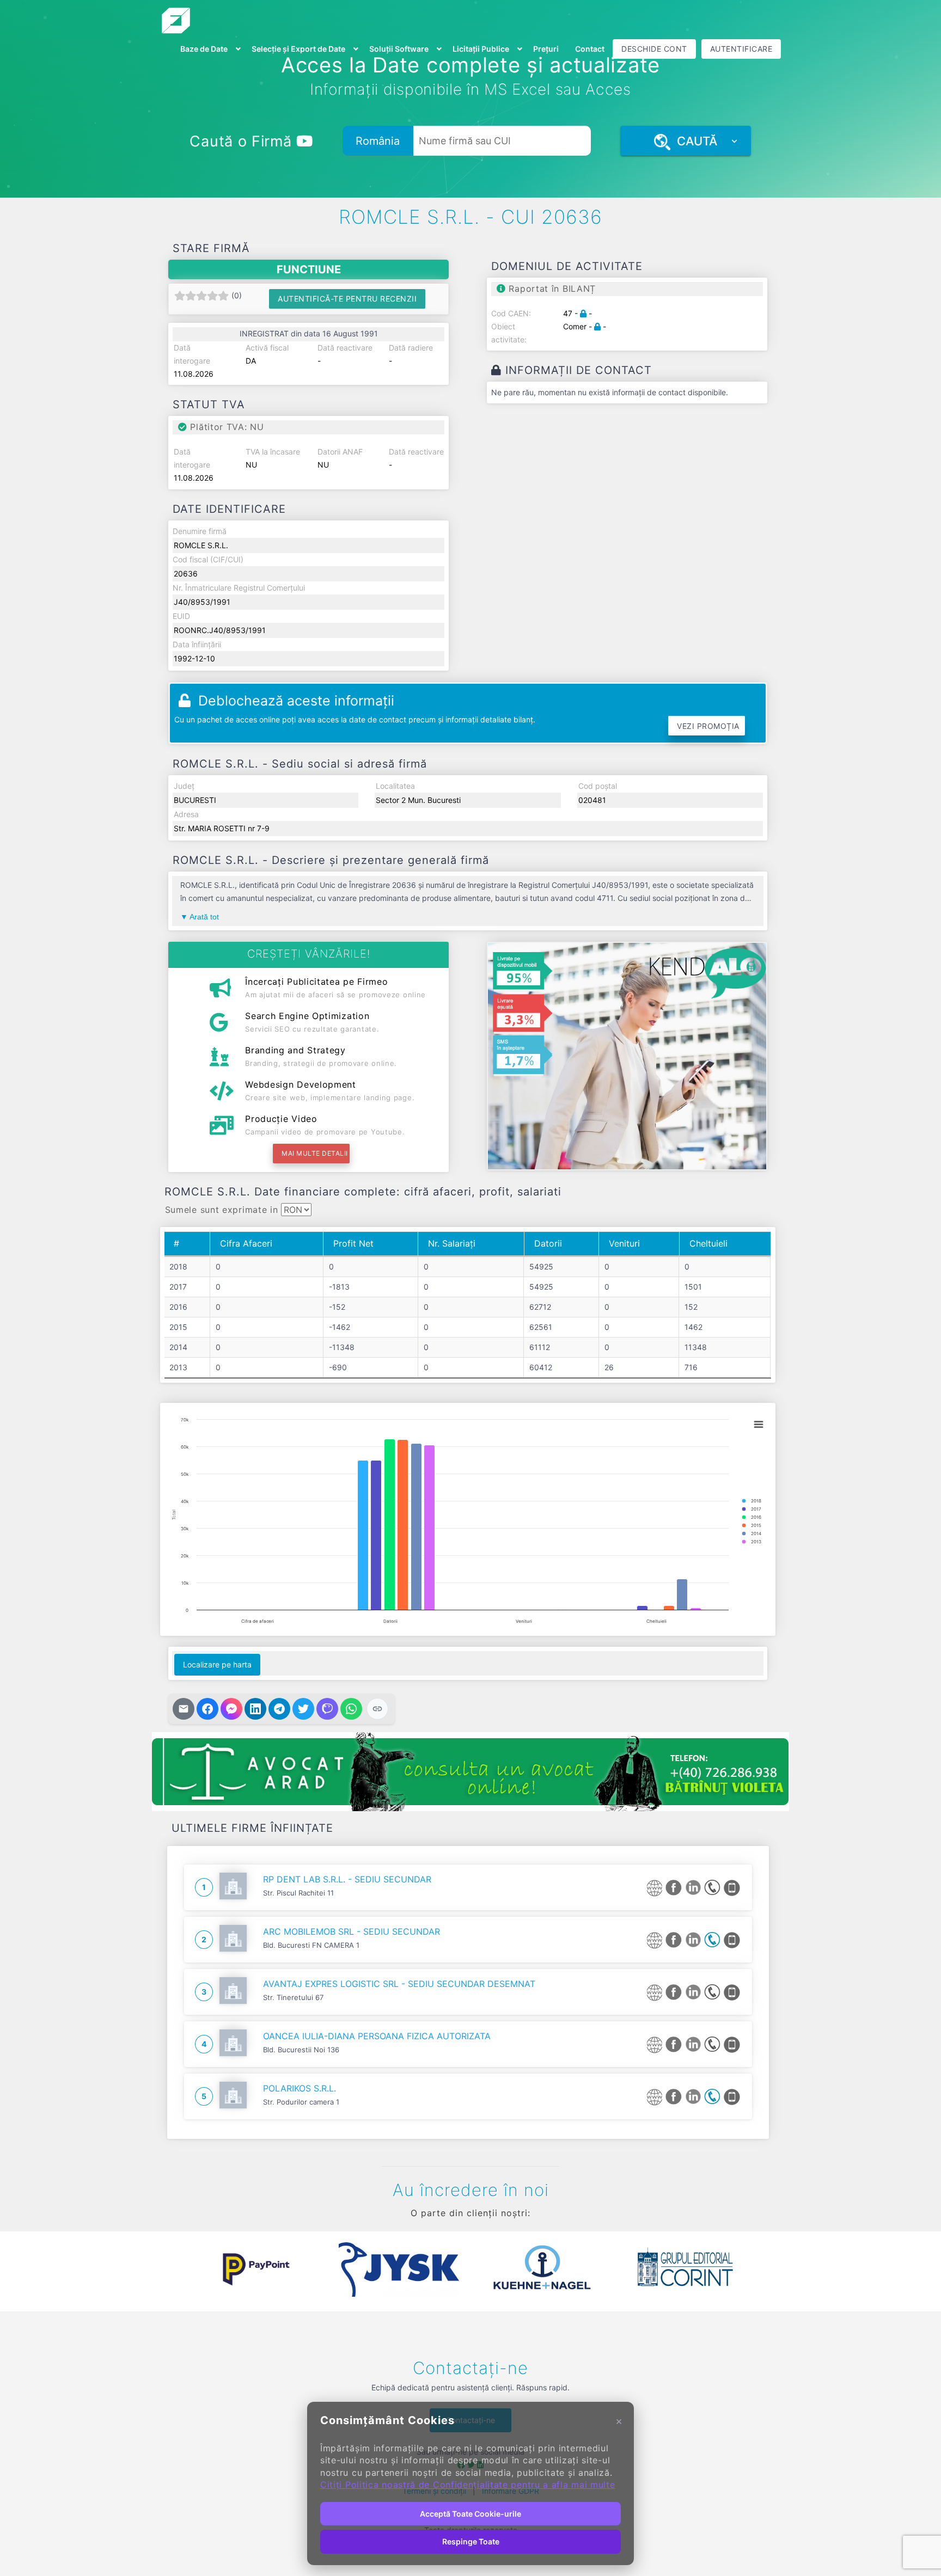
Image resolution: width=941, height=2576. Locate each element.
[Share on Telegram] (279, 1709)
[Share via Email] (184, 1709)
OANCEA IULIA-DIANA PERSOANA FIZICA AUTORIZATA (377, 2036)
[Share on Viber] (327, 1709)
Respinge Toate (471, 2541)
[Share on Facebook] (207, 1709)
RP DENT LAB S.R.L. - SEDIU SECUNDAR (347, 1879)
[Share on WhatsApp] (351, 1709)
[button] (176, 2270)
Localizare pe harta (217, 1664)
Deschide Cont (654, 49)
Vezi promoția (708, 726)
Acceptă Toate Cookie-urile (471, 2514)
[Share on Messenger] (231, 1709)
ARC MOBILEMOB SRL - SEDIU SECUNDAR (352, 1931)
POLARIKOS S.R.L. (300, 2088)
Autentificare (741, 49)
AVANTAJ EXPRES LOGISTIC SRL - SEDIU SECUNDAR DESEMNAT (399, 1984)
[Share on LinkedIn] (255, 1709)
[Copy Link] (377, 1709)
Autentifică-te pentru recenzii (347, 299)
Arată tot (204, 917)
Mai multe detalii (315, 1153)
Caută (694, 141)
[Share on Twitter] (303, 1709)
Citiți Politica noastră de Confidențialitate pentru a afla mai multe (468, 2485)
